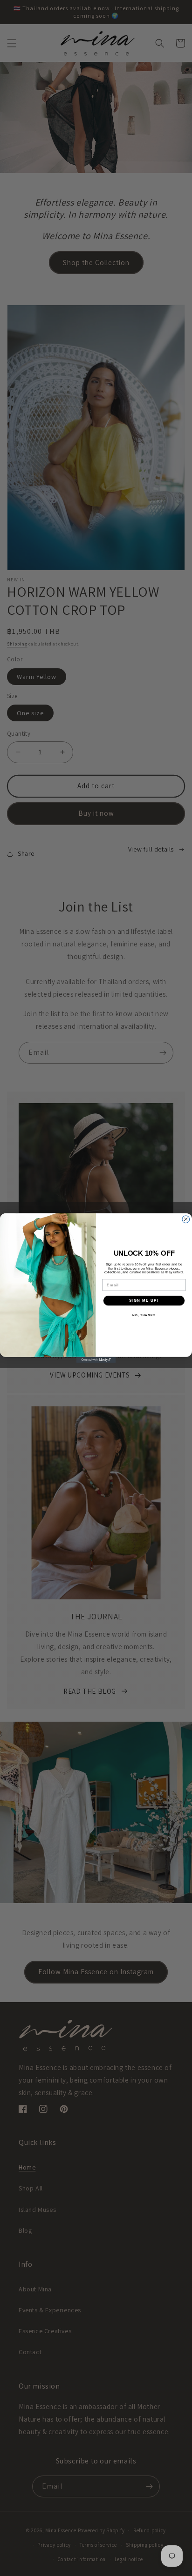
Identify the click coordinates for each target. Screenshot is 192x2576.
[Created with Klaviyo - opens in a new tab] (96, 1360)
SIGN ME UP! (144, 1301)
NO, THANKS (144, 1315)
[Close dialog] (186, 1219)
